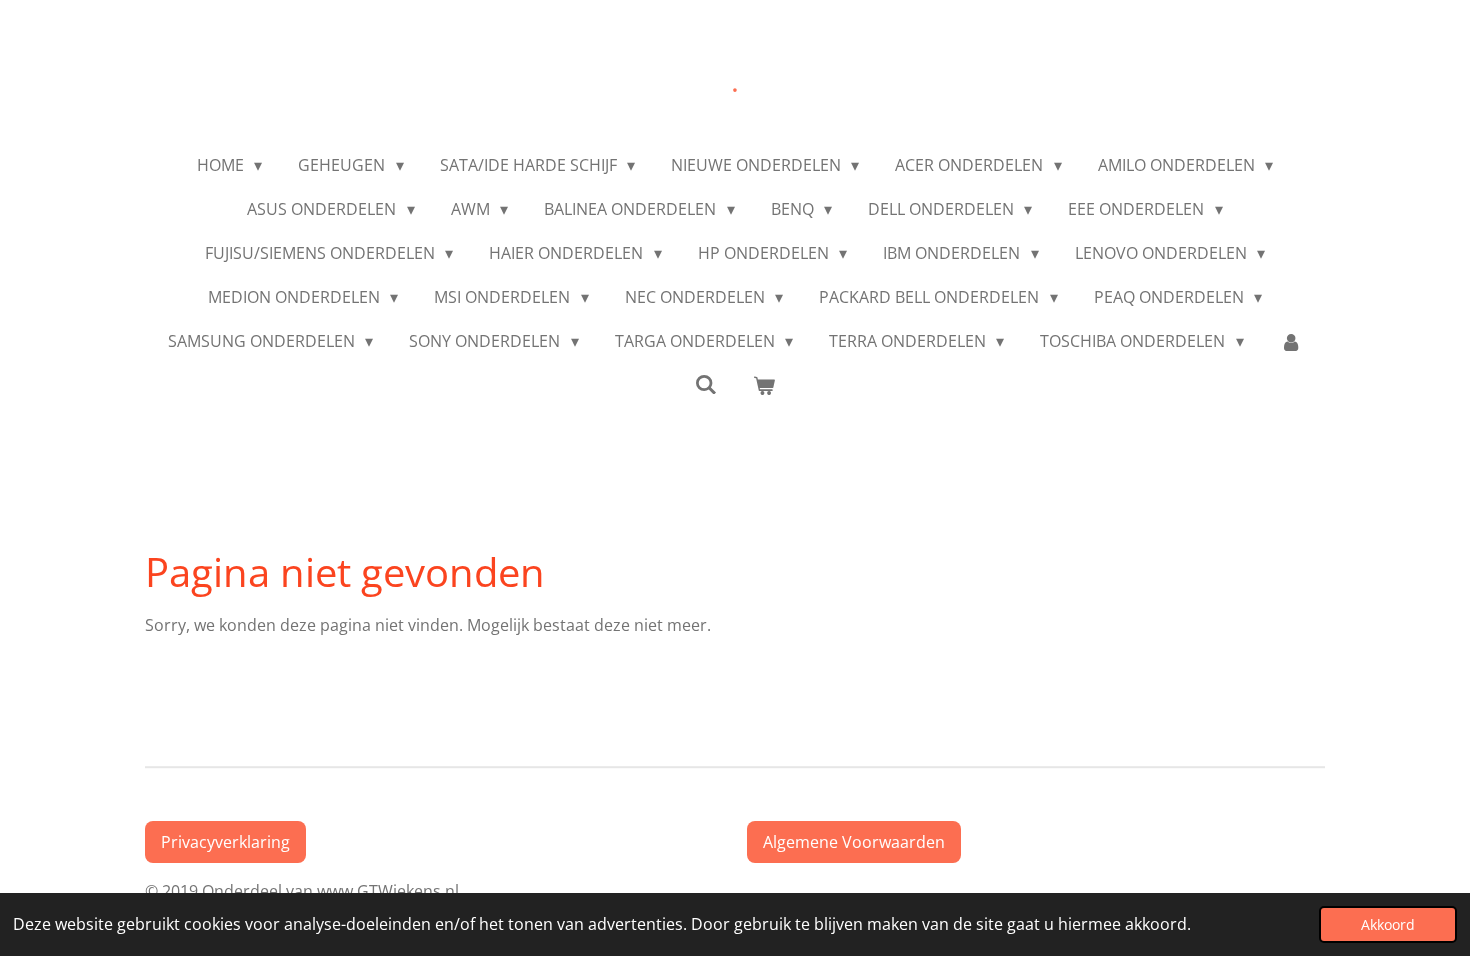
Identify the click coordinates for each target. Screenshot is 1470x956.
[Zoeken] (706, 384)
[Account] (1291, 341)
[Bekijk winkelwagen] (764, 385)
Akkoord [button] (1388, 924)
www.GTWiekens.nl (392, 891)
